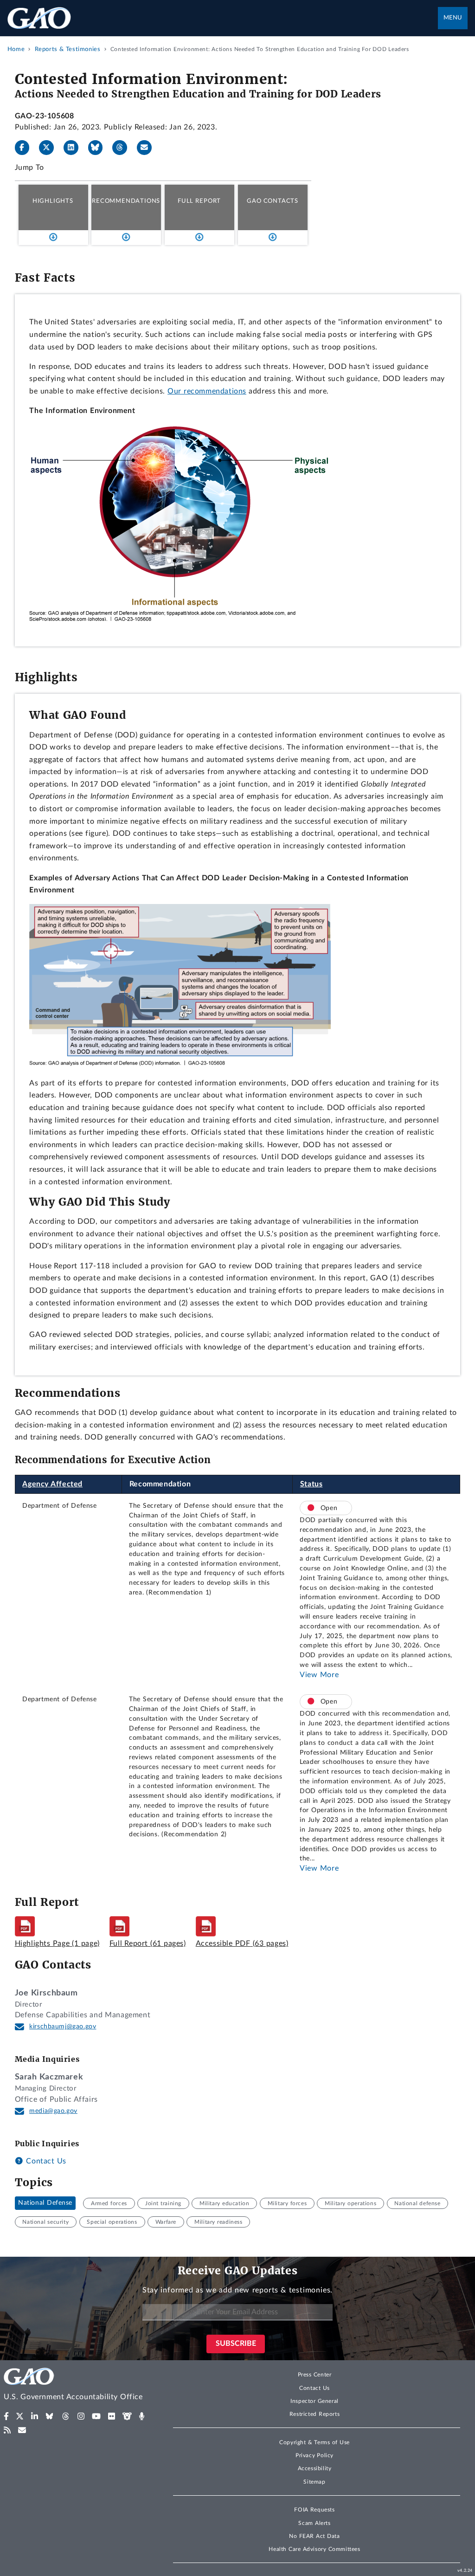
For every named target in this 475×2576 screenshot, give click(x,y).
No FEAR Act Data (314, 2536)
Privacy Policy (315, 2455)
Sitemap (314, 2482)
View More (319, 1675)
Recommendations (126, 201)
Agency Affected (52, 1484)
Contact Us (45, 2161)
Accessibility (315, 2468)
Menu (453, 18)
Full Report (199, 201)
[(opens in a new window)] (6, 2416)
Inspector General (315, 2401)
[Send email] (148, 148)
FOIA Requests (314, 2510)
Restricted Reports (315, 2414)
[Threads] (123, 148)
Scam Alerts (314, 2523)
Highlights (53, 201)
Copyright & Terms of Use (315, 2442)
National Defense (45, 2203)
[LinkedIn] (75, 148)
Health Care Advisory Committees (314, 2549)
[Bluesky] (99, 148)
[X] (50, 148)
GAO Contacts (273, 201)
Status (311, 1484)
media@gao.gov (53, 2111)
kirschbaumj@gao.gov (63, 2027)
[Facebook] (26, 148)
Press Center (315, 2375)
